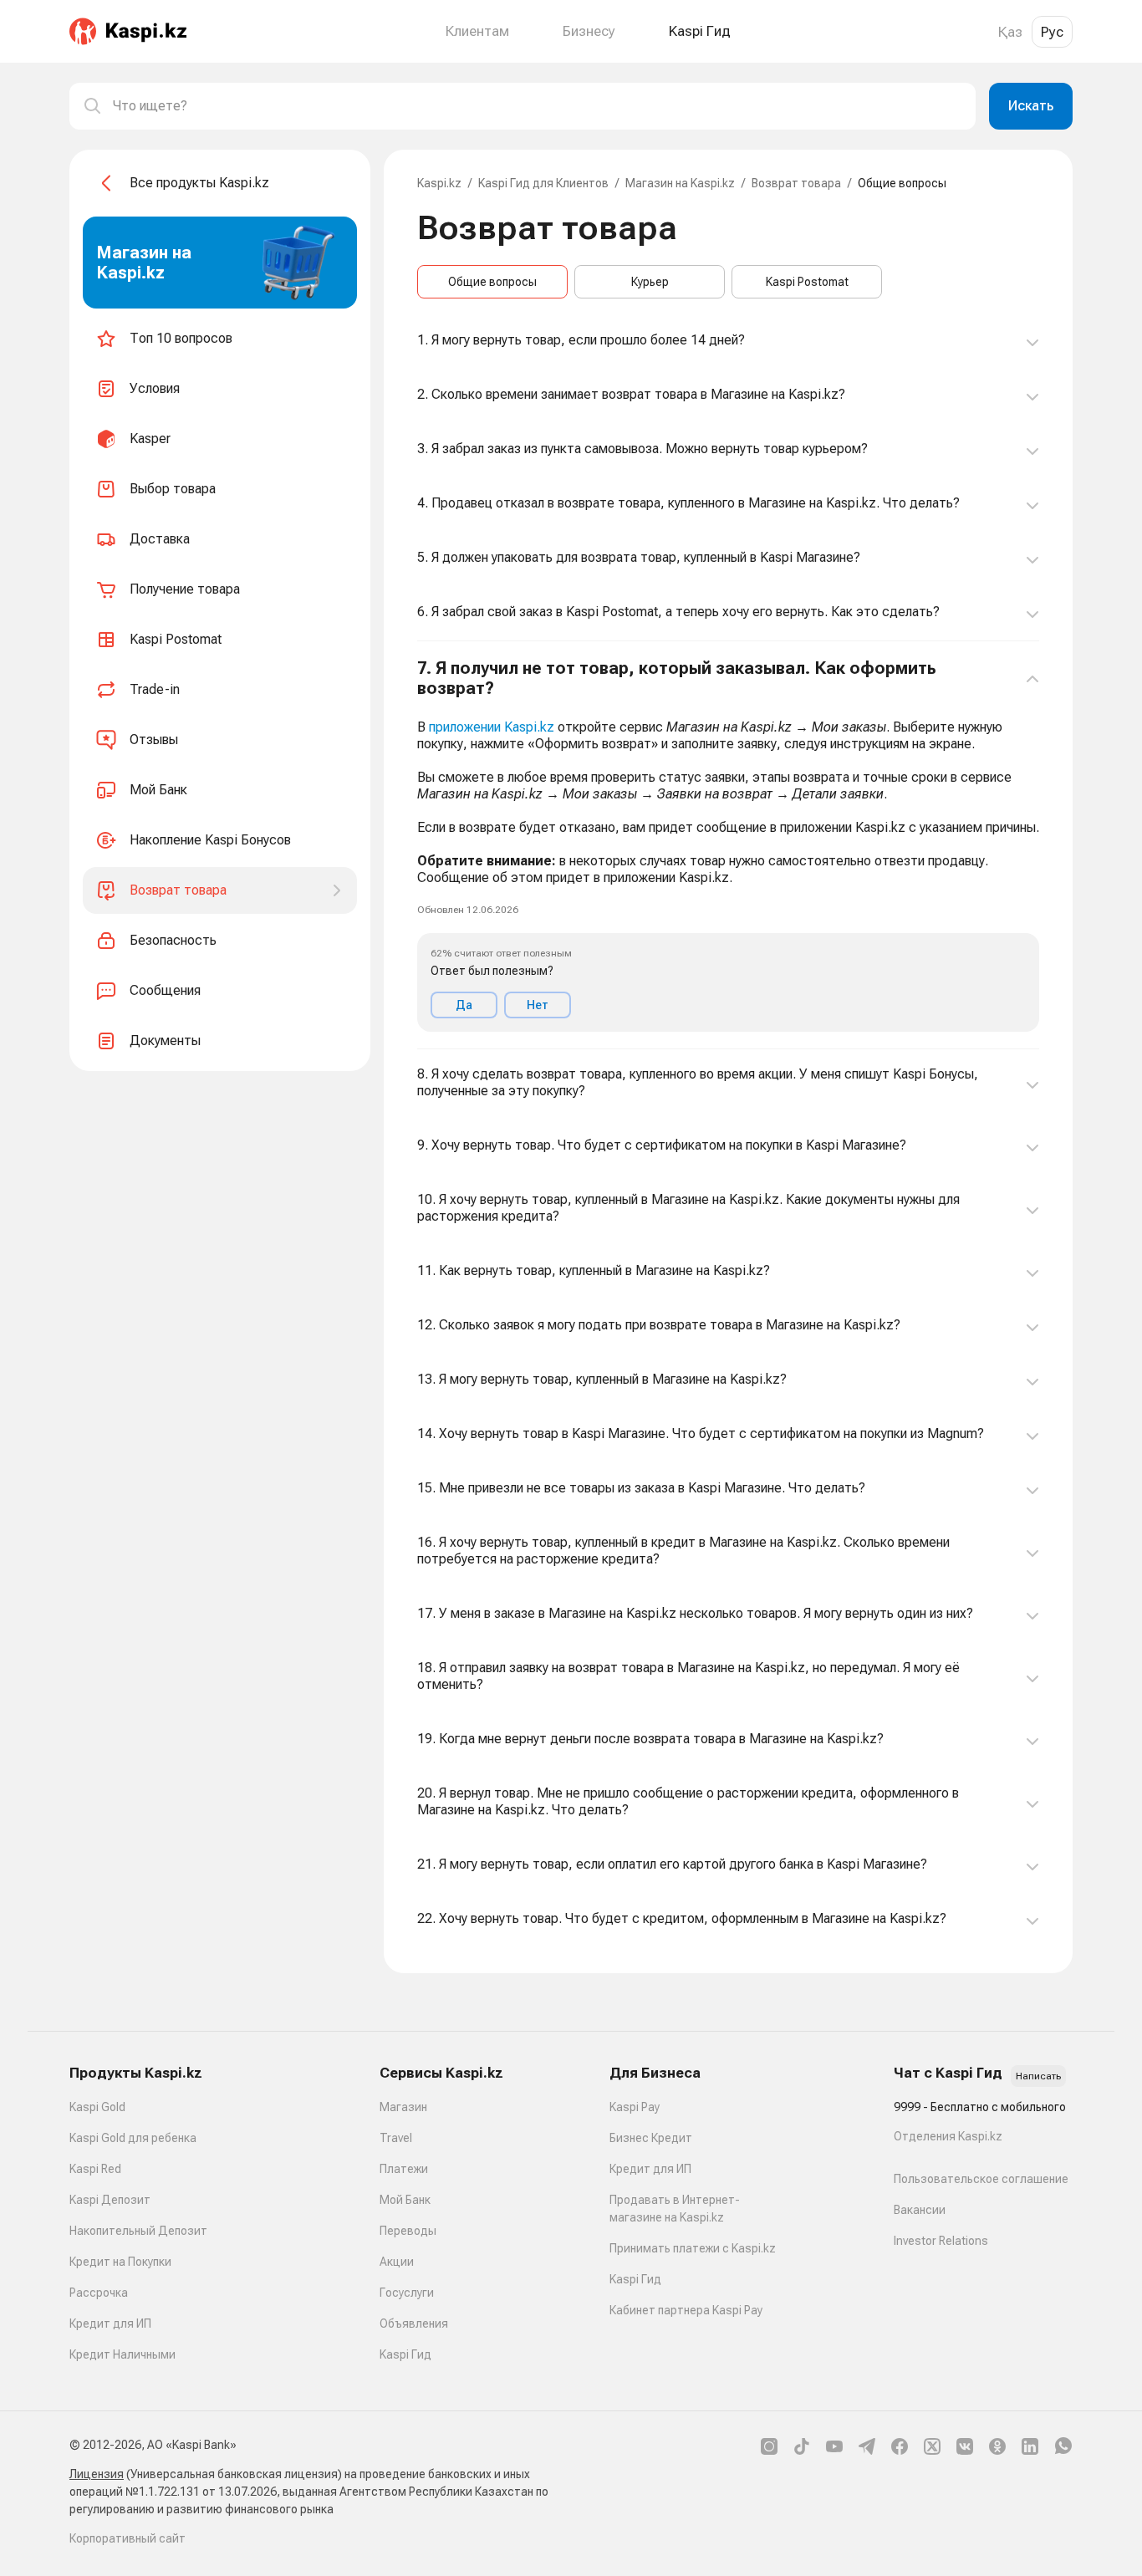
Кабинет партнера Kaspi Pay (686, 2310)
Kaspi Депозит (110, 2200)
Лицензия (97, 2474)
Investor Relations (941, 2241)
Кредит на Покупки (120, 2262)
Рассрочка (99, 2293)
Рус (1052, 32)
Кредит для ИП (110, 2324)
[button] (728, 845)
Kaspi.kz (439, 183)
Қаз (1010, 32)
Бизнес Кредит (651, 2138)
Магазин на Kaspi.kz (680, 183)
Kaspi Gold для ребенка (133, 2138)
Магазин (403, 2107)
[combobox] (538, 106)
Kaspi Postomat (807, 282)
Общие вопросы (492, 282)
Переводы (408, 2231)
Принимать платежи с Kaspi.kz (693, 2248)
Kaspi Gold (97, 2107)
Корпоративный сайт (127, 2538)
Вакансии (920, 2210)
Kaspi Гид (405, 2354)
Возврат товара (796, 183)
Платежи (404, 2169)
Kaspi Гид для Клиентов (543, 183)
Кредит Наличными (122, 2354)
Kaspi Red (95, 2169)
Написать (1038, 2076)
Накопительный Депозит (138, 2231)
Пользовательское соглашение (981, 2179)
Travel (396, 2138)
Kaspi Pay (635, 2107)
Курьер (650, 282)
